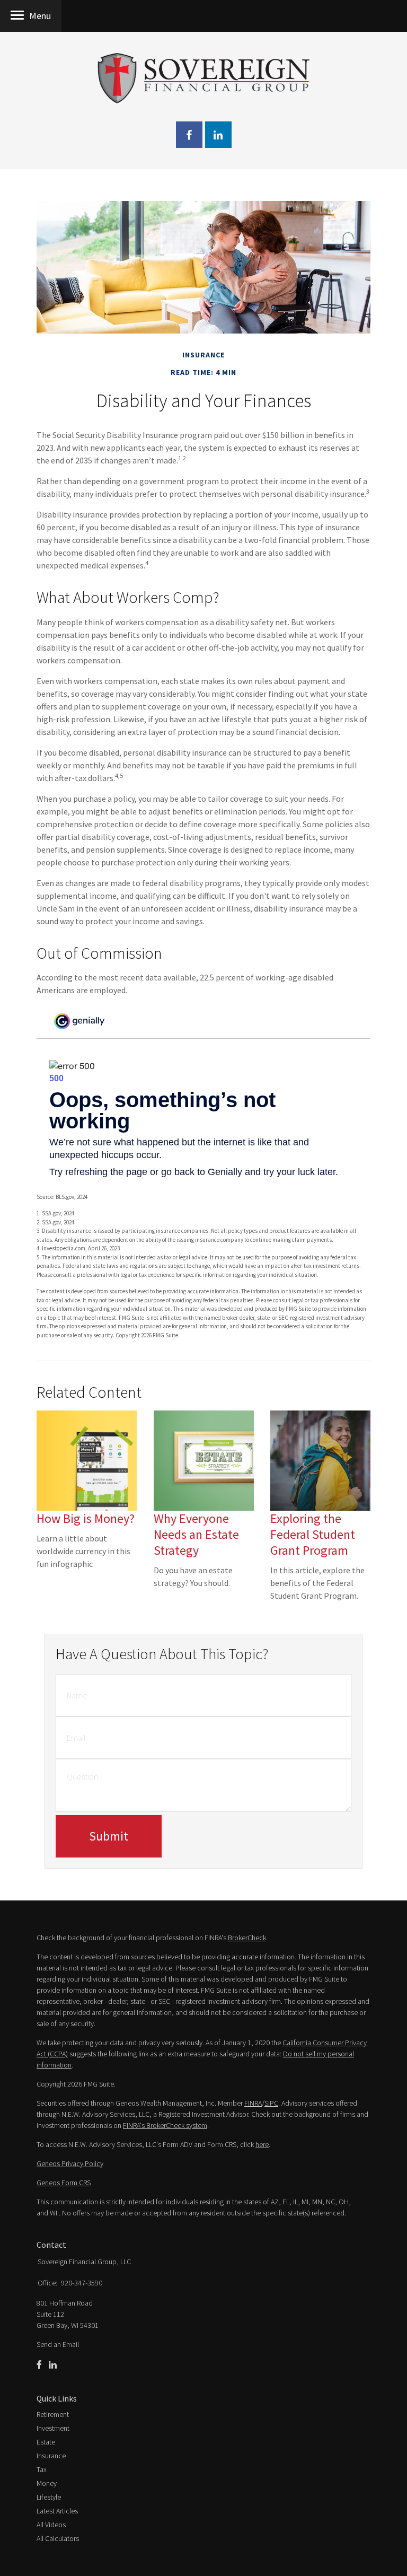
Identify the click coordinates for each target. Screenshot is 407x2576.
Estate (46, 2442)
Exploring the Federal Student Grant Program (313, 1534)
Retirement (53, 2414)
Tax (42, 2469)
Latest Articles (57, 2511)
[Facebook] (39, 2365)
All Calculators (58, 2538)
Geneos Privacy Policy (70, 2163)
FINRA (253, 2103)
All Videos (51, 2525)
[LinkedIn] (53, 2365)
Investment (53, 2428)
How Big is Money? (86, 1518)
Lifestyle (49, 2497)
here (262, 2144)
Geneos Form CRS (64, 2183)
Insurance (51, 2456)
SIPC (271, 2103)
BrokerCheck (247, 1938)
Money (47, 2483)
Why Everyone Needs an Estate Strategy (196, 1534)
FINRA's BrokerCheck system (165, 2125)
